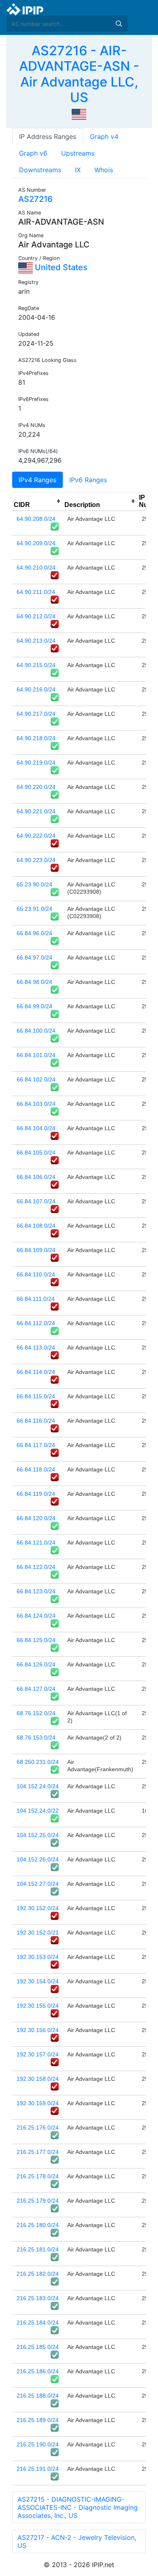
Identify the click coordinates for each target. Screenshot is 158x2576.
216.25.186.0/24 (38, 2371)
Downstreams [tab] (40, 170)
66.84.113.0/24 (36, 1348)
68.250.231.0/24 (38, 1762)
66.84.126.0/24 (36, 1664)
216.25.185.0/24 (38, 2347)
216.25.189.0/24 (38, 2420)
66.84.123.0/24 (36, 1591)
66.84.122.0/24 (36, 1567)
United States (60, 267)
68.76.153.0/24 (36, 1738)
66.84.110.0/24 (36, 1274)
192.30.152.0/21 (38, 1933)
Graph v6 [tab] (33, 153)
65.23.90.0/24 (34, 884)
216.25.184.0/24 (38, 2323)
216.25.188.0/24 (38, 2396)
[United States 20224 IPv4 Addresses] (79, 114)
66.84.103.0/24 (36, 1104)
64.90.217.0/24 (36, 714)
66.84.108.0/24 (36, 1226)
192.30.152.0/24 (38, 1908)
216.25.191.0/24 (38, 2469)
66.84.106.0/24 (36, 1177)
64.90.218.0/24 (36, 738)
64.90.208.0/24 (36, 519)
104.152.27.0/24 (38, 1884)
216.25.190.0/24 (38, 2444)
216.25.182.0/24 (38, 2274)
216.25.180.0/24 (38, 2225)
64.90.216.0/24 (36, 689)
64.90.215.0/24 (36, 665)
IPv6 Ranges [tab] (88, 480)
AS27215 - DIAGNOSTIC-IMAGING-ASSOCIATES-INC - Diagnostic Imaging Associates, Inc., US (78, 2507)
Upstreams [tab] (78, 153)
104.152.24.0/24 (38, 1786)
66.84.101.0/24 (36, 1055)
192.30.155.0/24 (38, 2006)
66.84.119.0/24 (36, 1494)
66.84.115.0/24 (36, 1396)
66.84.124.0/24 (36, 1616)
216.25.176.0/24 (38, 2128)
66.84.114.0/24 (36, 1372)
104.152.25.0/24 (38, 1835)
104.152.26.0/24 (38, 1859)
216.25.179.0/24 (38, 2201)
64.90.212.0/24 (36, 616)
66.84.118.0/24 (36, 1469)
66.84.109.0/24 (36, 1250)
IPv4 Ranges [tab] (37, 480)
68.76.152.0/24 (36, 1713)
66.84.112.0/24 (36, 1323)
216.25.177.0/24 (38, 2152)
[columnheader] (37, 501)
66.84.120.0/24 (36, 1518)
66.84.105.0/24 (36, 1153)
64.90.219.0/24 (36, 763)
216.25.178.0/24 (38, 2176)
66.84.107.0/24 (36, 1201)
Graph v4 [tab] (104, 136)
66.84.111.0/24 (36, 1299)
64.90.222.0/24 (36, 836)
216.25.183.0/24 (38, 2298)
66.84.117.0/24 (36, 1445)
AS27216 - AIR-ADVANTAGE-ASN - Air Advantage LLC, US (79, 74)
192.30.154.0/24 (38, 1981)
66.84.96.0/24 (34, 933)
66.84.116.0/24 (36, 1421)
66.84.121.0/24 (36, 1543)
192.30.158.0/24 (38, 2079)
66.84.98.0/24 (34, 982)
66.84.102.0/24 (36, 1079)
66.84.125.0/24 (36, 1640)
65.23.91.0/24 (34, 909)
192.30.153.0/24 (38, 1957)
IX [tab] (78, 170)
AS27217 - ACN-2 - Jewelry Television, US (77, 2541)
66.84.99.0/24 (34, 1006)
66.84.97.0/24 (34, 958)
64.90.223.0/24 (36, 860)
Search (119, 24)
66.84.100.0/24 (36, 1031)
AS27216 (35, 199)
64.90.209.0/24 (36, 543)
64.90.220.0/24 (36, 787)
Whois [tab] (104, 170)
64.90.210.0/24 (36, 568)
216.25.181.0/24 (38, 2249)
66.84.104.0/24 (36, 1128)
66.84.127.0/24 (36, 1689)
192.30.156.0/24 (38, 2030)
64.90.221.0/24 (36, 811)
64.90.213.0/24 (36, 641)
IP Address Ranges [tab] (48, 136)
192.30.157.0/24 (38, 2054)
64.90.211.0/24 (36, 592)
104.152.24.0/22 (38, 1811)
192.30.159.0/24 (38, 2103)
